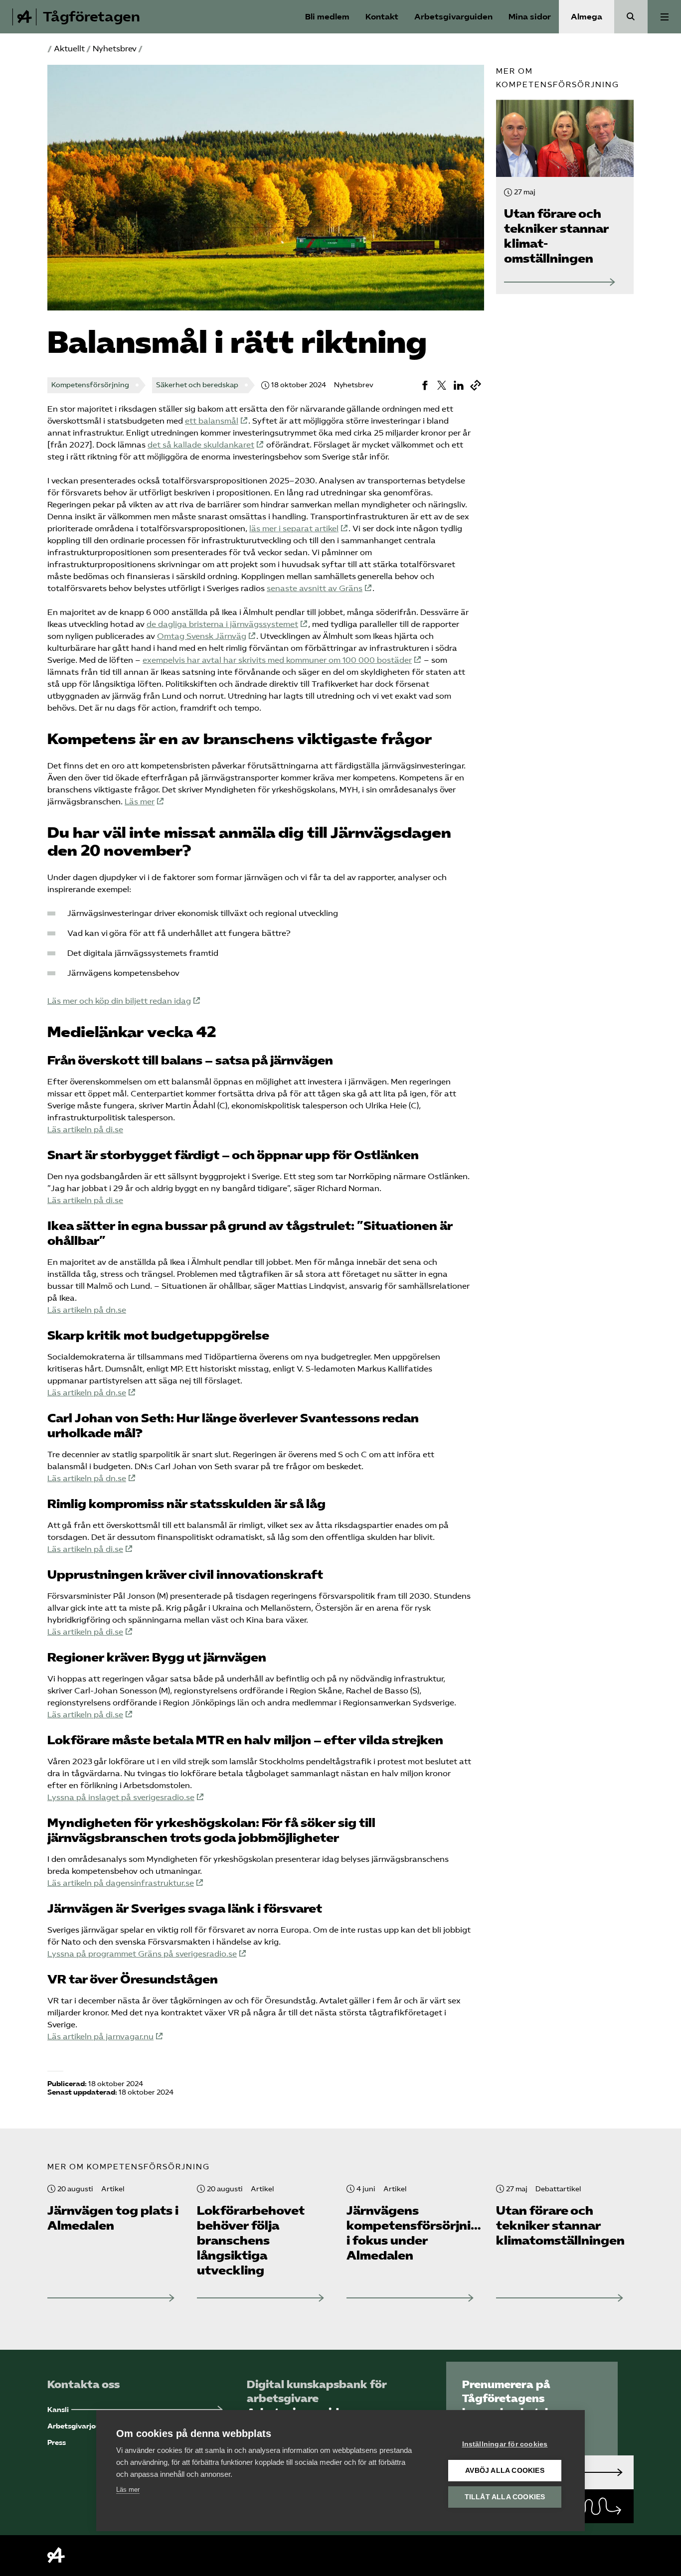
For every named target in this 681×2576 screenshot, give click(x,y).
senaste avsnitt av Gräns (315, 588)
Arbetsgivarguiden (453, 17)
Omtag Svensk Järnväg (202, 636)
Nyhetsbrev (115, 49)
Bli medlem (327, 17)
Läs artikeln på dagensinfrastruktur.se (121, 1883)
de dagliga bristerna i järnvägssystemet (222, 624)
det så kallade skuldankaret (201, 445)
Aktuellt (69, 49)
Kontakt (382, 17)
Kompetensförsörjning (90, 385)
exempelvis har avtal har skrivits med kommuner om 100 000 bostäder (277, 660)
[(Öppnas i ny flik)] (425, 385)
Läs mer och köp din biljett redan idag (119, 1001)
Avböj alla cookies (505, 2471)
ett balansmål (212, 421)
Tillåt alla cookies (505, 2497)
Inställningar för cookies (505, 2444)
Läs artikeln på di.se (85, 1130)
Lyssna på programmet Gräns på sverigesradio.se (142, 1954)
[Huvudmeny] (664, 17)
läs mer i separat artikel (294, 529)
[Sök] (631, 17)
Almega (587, 17)
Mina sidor (530, 17)
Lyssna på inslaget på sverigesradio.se (121, 1797)
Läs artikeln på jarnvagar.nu (100, 2037)
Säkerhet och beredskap (197, 385)
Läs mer (140, 802)
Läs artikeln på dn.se (87, 1310)
